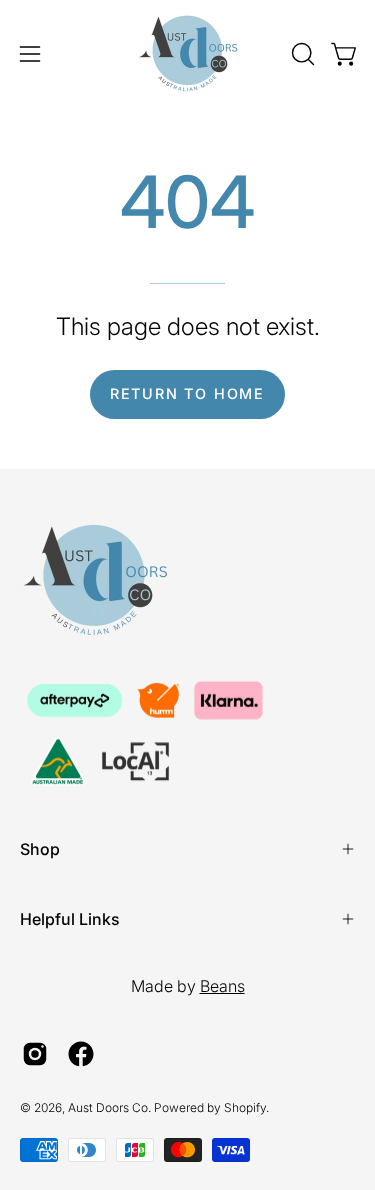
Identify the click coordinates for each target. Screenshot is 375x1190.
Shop (40, 849)
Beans (222, 986)
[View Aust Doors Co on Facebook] (81, 1054)
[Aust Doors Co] (188, 53)
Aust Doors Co (108, 1107)
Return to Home (187, 393)
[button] (301, 54)
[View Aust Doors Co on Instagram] (35, 1054)
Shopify (245, 1107)
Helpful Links (70, 919)
